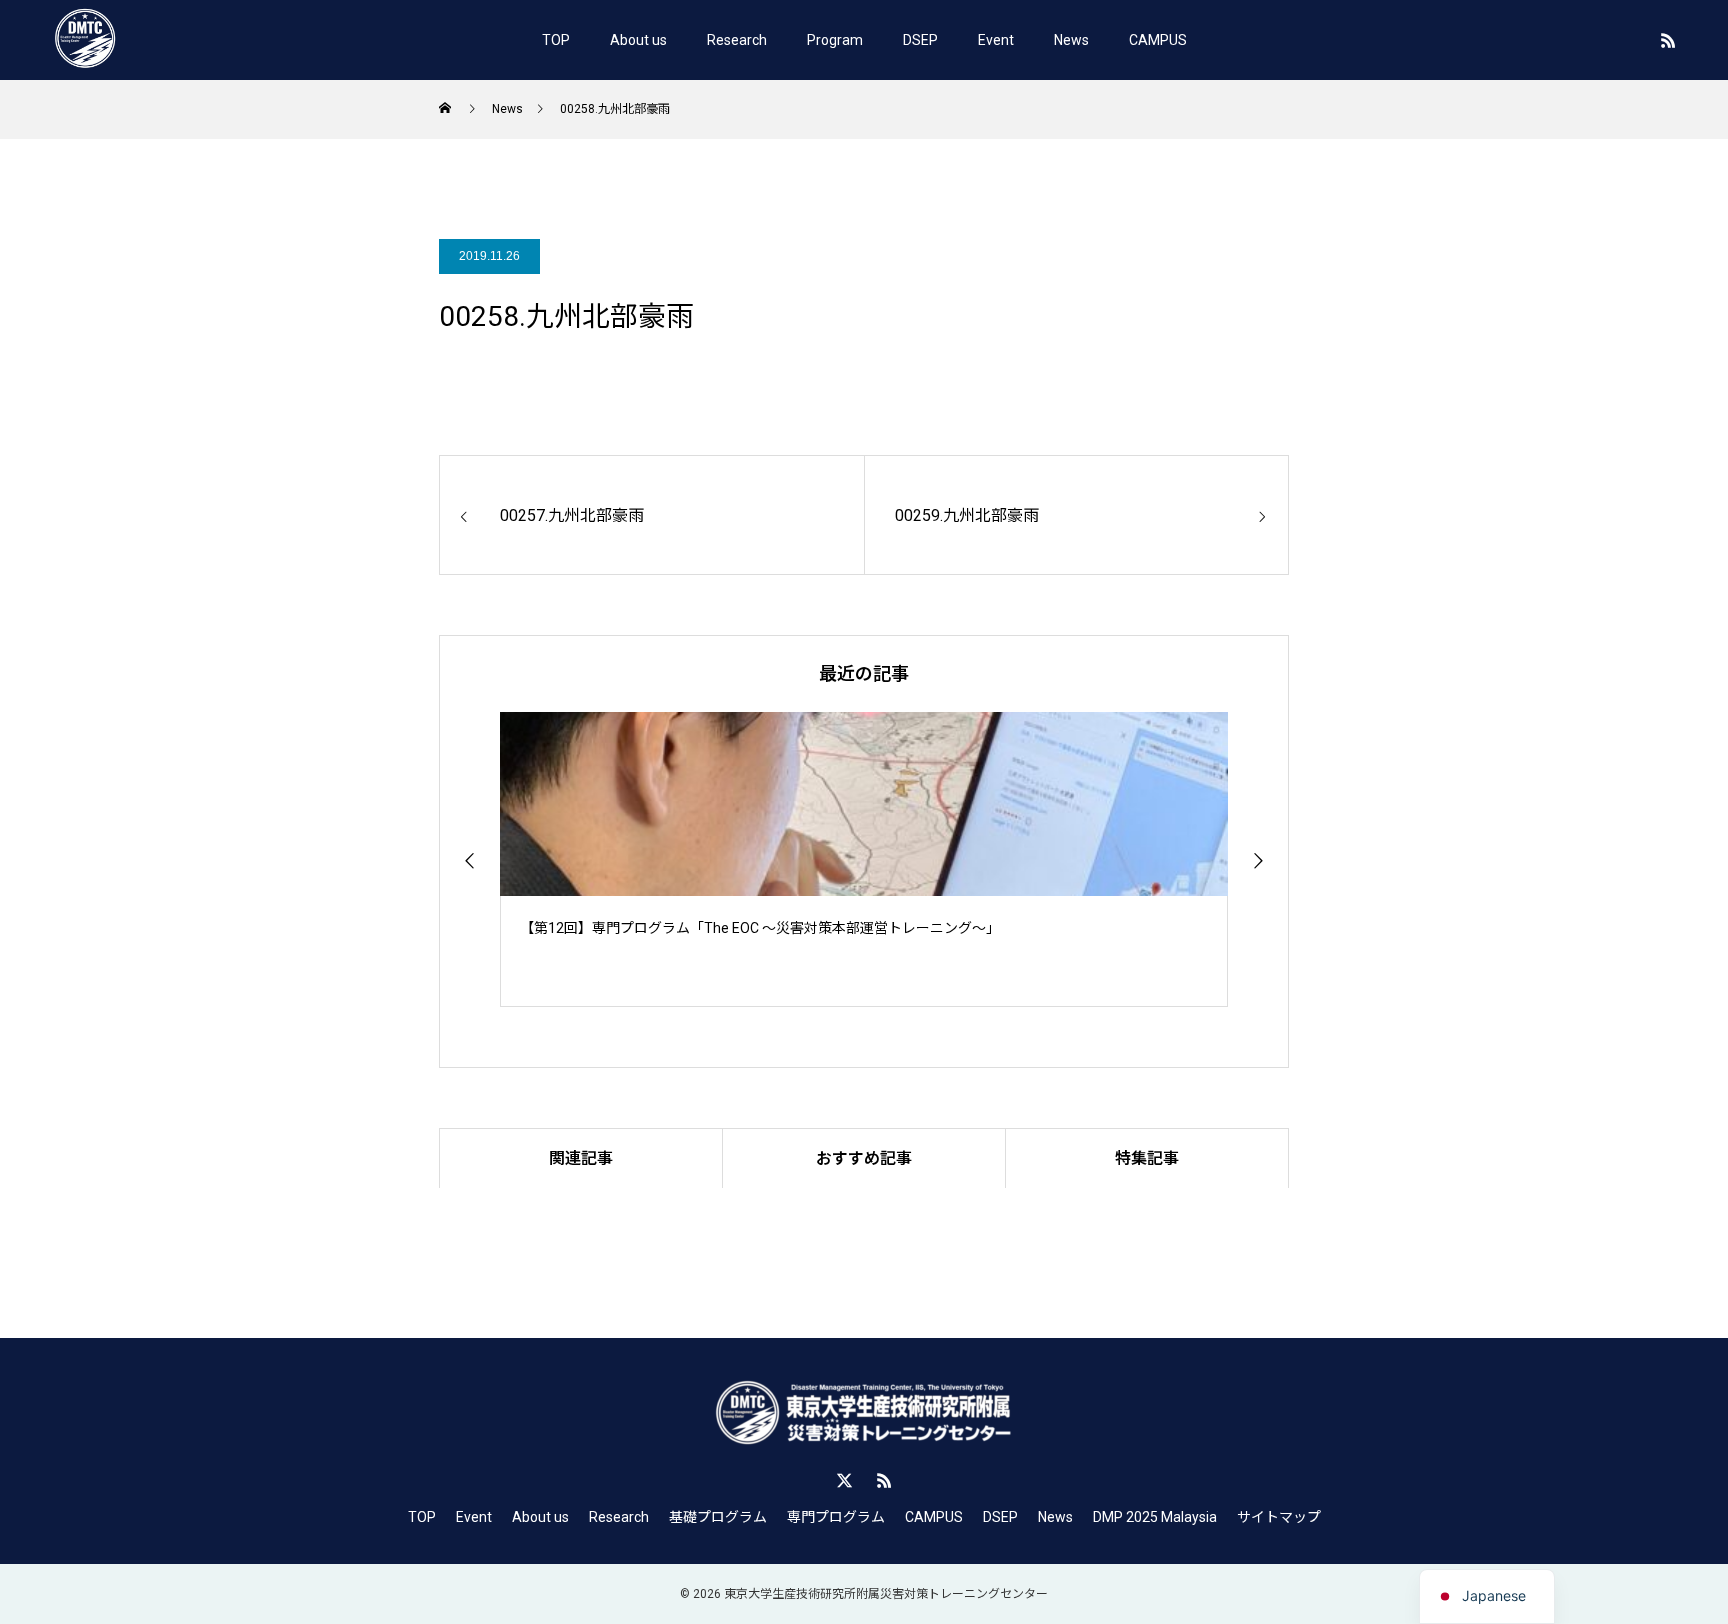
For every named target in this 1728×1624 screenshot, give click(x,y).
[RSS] (1668, 40)
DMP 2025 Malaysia (1155, 1517)
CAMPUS (1158, 40)
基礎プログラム (718, 1517)
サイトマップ (1279, 1517)
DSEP (920, 40)
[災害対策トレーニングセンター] (85, 40)
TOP (556, 40)
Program (835, 40)
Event (996, 40)
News (1071, 40)
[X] (844, 1480)
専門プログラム (836, 1517)
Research (737, 40)
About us (638, 40)
